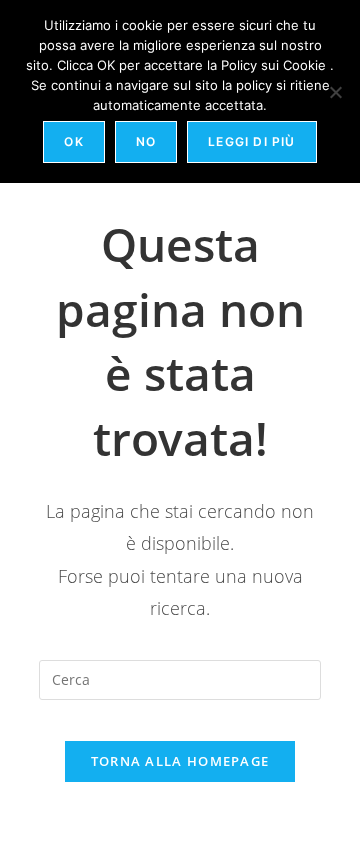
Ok (73, 141)
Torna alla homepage (180, 761)
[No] (335, 92)
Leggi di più (251, 141)
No (146, 141)
